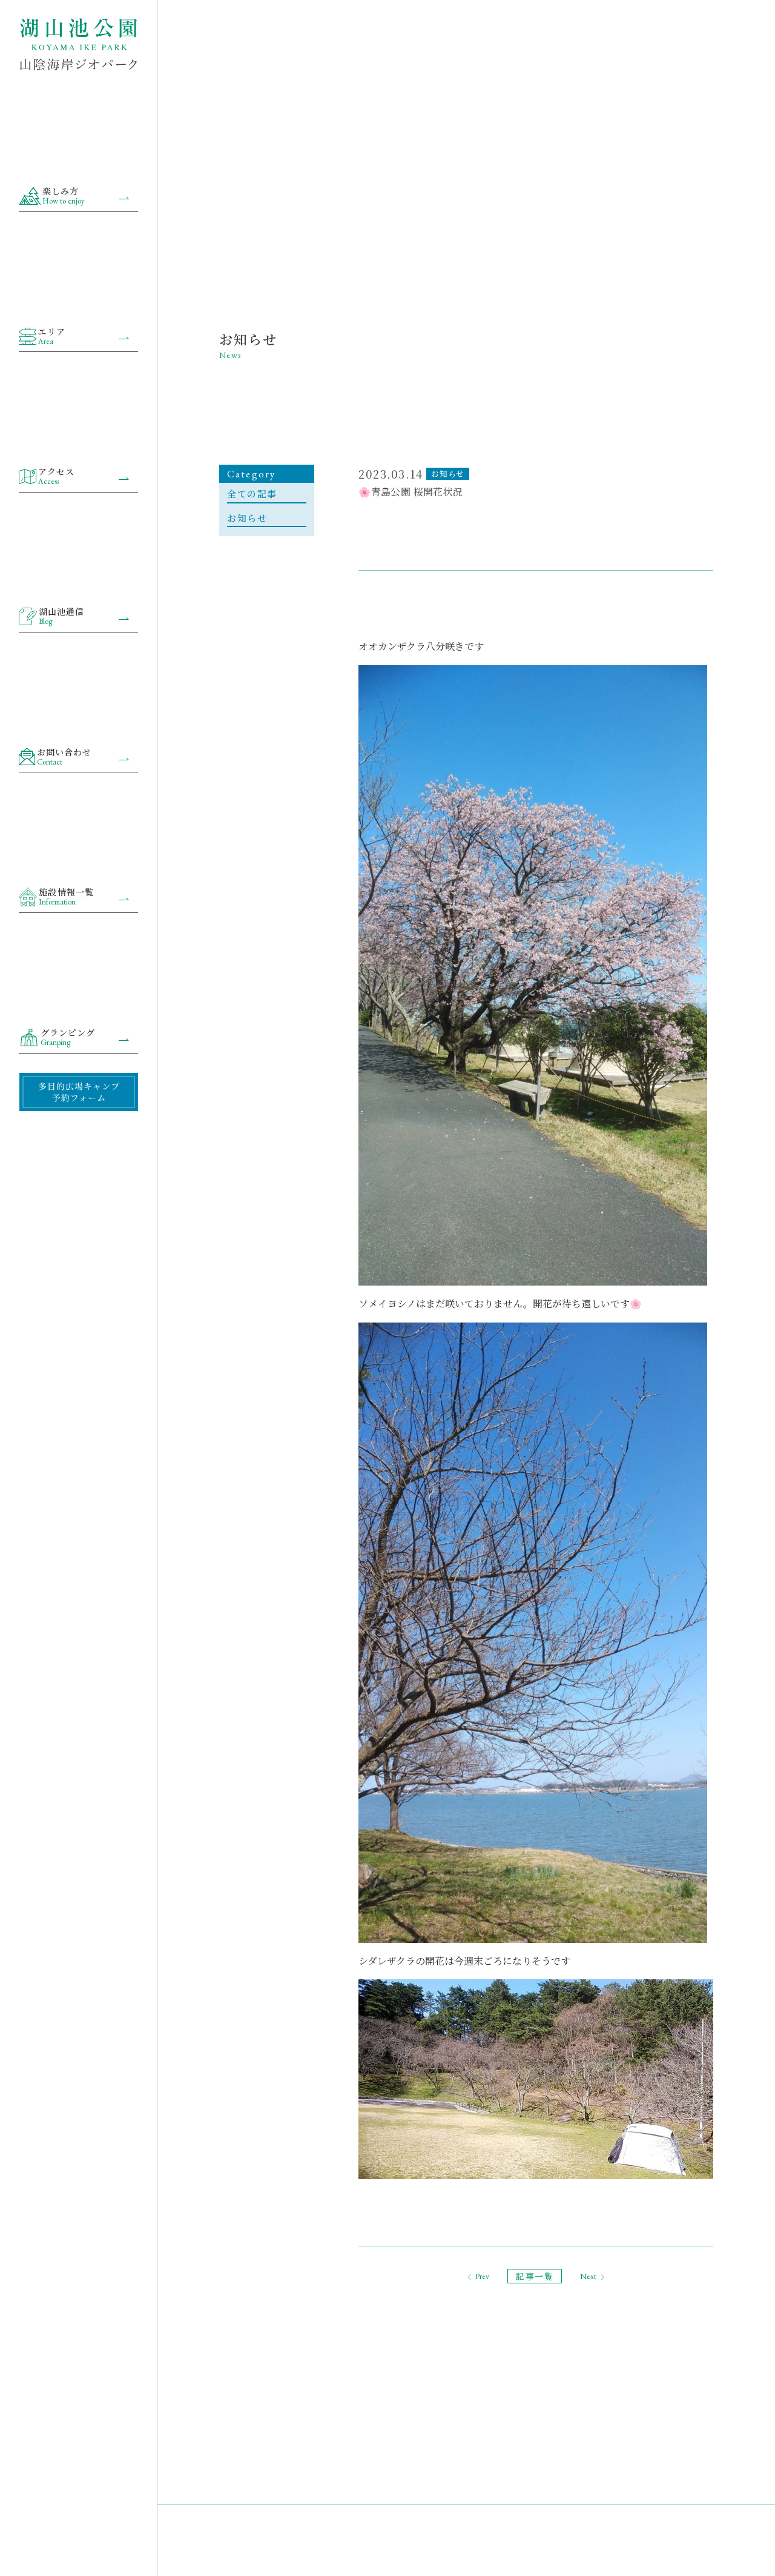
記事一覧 (535, 2276)
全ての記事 (252, 493)
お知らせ (247, 518)
